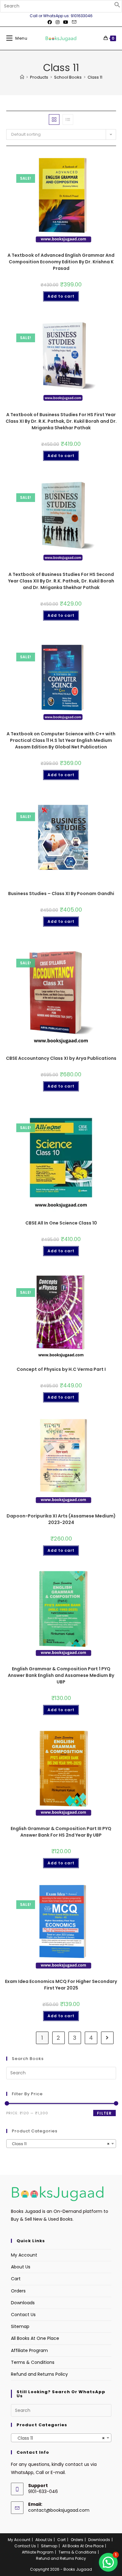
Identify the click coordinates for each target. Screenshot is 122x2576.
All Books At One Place (35, 2338)
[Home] (22, 77)
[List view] (68, 119)
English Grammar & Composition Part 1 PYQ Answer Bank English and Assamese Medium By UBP (61, 1675)
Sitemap (20, 2326)
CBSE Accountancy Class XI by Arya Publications (61, 1058)
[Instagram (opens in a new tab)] (58, 22)
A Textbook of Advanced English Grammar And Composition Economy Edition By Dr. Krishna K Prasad (61, 262)
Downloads (23, 2303)
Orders (18, 2291)
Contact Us (23, 2315)
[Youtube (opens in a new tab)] (66, 22)
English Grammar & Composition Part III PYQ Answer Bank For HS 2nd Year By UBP (61, 1832)
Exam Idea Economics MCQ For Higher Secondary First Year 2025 (61, 1985)
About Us (21, 2267)
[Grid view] (54, 119)
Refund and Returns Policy (39, 2374)
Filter (104, 2113)
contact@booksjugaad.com (59, 2510)
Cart (16, 2279)
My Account (24, 2255)
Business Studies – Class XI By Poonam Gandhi (61, 894)
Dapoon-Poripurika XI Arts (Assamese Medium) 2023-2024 (61, 1519)
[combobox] (61, 2144)
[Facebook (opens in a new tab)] (50, 22)
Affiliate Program (29, 2350)
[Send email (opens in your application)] (73, 22)
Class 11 (95, 77)
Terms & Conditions (33, 2362)
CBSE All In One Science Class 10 (61, 1223)
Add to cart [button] (61, 296)
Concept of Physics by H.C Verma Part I (61, 1369)
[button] (117, 6)
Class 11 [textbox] (59, 2144)
